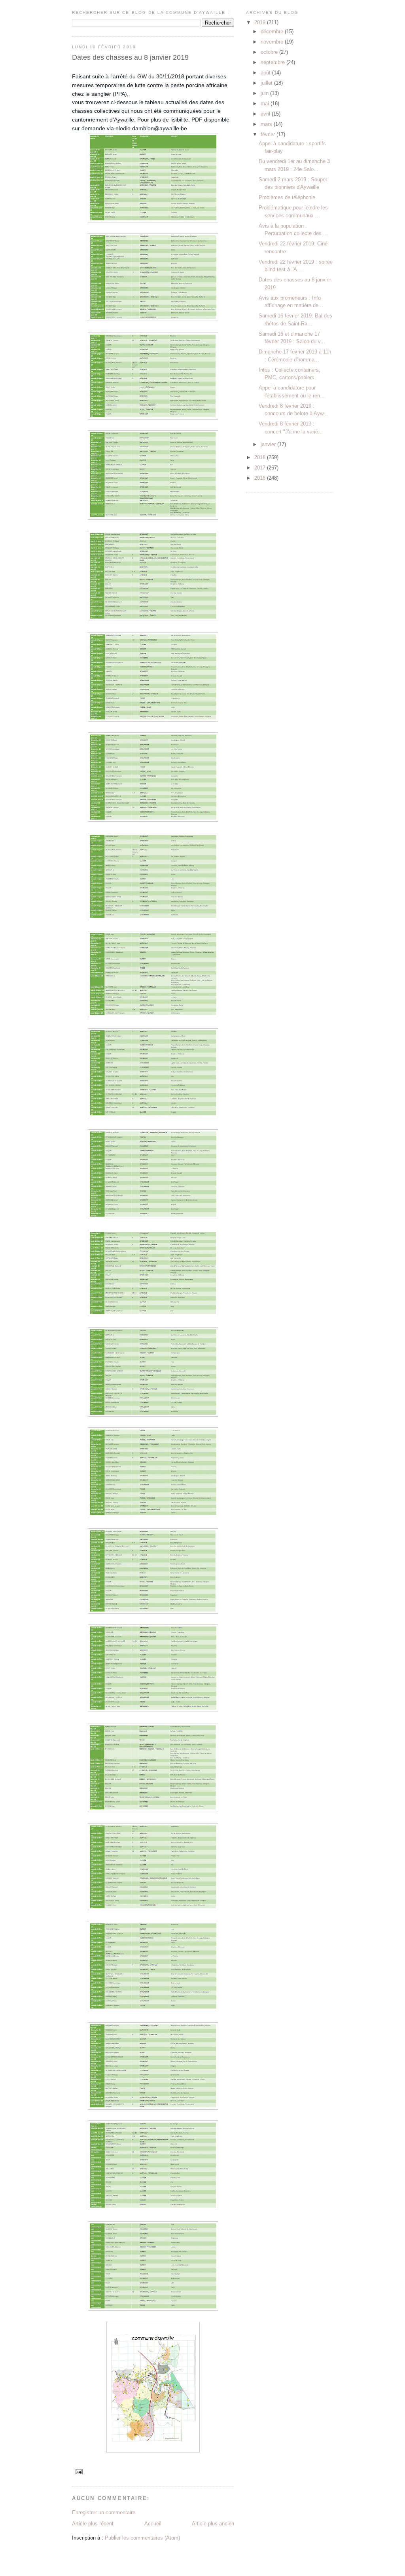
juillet (267, 83)
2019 (261, 22)
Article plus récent (93, 2524)
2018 (261, 457)
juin (265, 93)
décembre (273, 31)
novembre (273, 42)
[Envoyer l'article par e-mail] (79, 2471)
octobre (270, 52)
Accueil (153, 2524)
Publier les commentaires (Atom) (142, 2538)
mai (266, 104)
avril (266, 114)
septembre (273, 62)
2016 (261, 478)
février (269, 134)
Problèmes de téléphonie (287, 197)
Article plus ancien (213, 2524)
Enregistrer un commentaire (104, 2512)
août (266, 73)
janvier (269, 444)
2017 (261, 468)
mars (267, 124)
